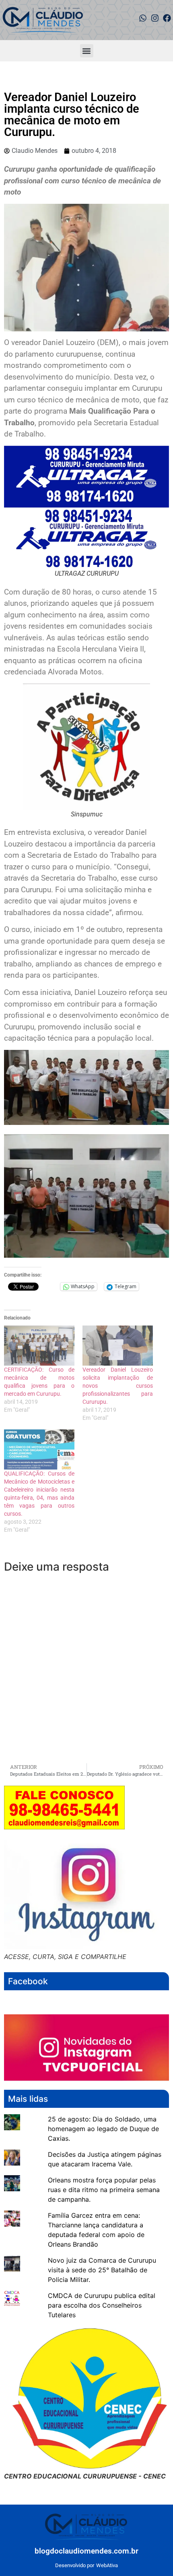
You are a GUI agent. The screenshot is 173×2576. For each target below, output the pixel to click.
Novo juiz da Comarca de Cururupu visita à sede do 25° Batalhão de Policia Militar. (102, 2270)
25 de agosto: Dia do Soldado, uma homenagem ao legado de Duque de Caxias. (103, 2129)
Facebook (28, 1981)
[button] (87, 51)
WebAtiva (107, 2565)
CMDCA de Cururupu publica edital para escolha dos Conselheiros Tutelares (102, 2305)
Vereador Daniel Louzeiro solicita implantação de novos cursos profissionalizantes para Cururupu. (118, 1386)
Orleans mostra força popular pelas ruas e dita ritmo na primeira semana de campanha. (104, 2190)
